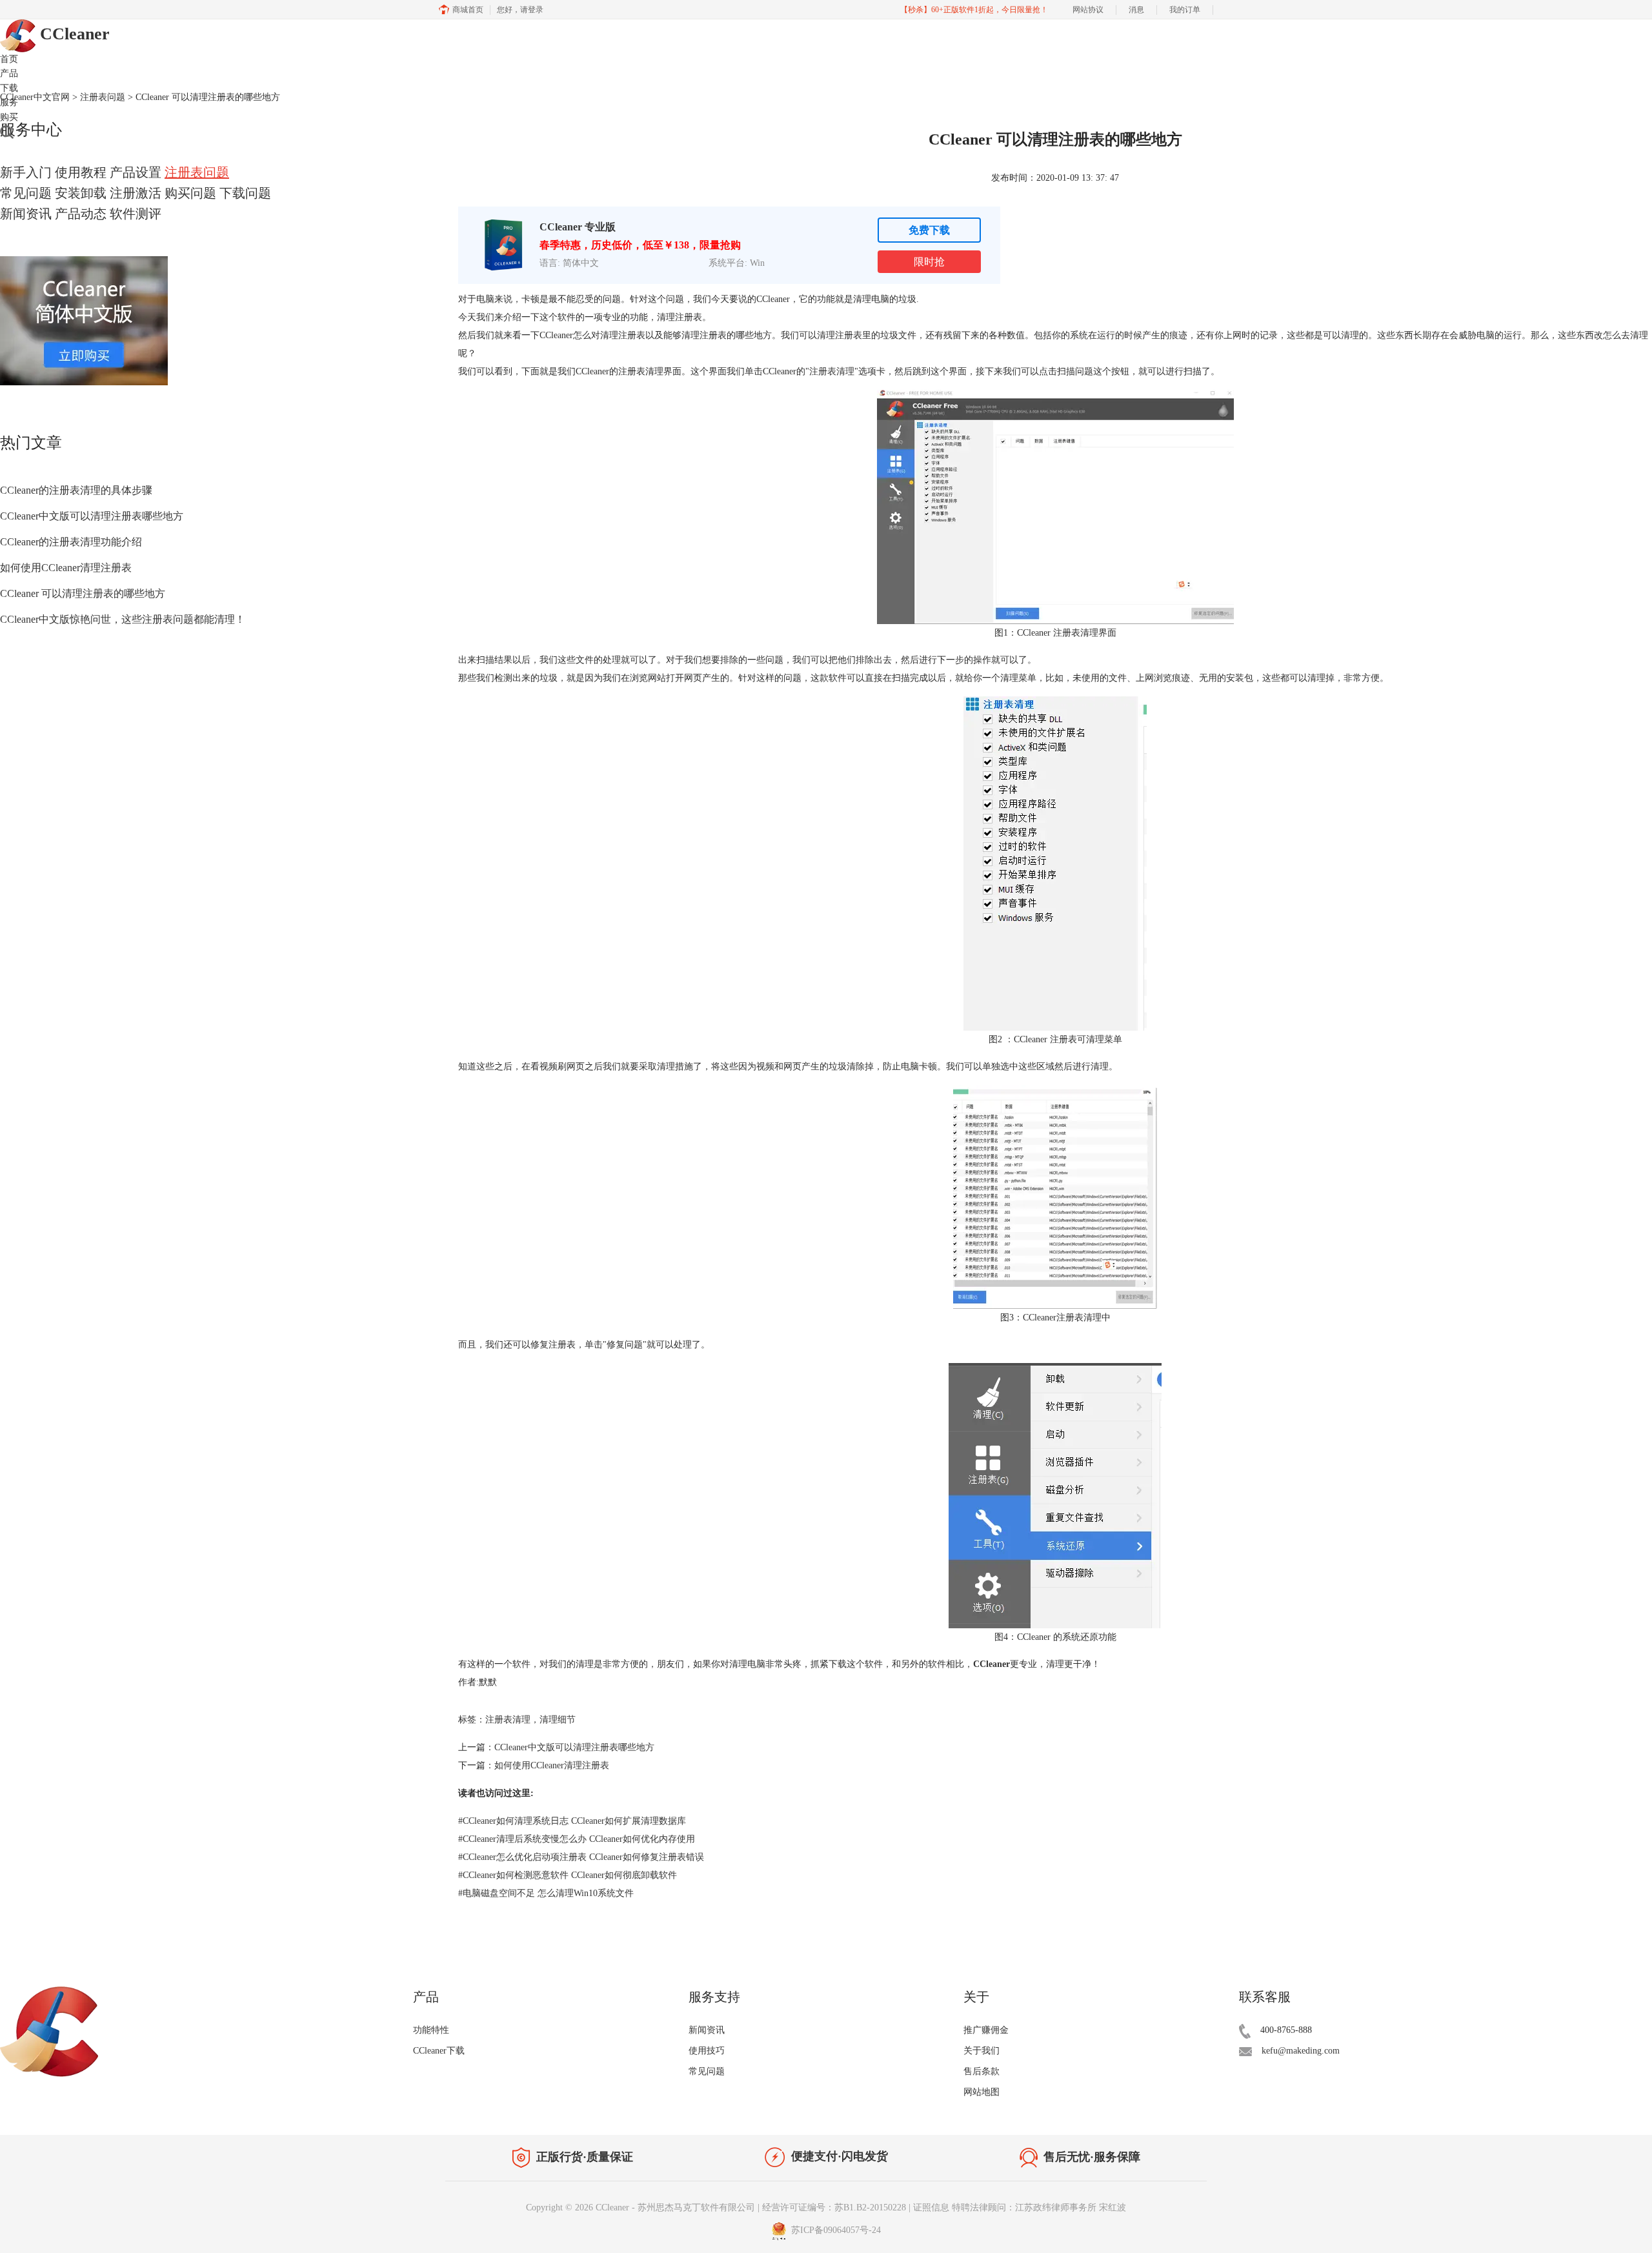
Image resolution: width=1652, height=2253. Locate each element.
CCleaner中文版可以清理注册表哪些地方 (92, 516)
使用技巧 (707, 2051)
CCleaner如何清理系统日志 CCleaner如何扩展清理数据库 (572, 1821)
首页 (9, 59)
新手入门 (26, 172)
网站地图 (982, 2092)
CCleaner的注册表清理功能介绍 (71, 542)
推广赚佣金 (986, 2030)
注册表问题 (197, 172)
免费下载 (929, 230)
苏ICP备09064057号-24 (835, 2230)
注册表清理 (832, 371)
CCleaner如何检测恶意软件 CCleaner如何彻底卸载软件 (568, 1875)
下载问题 (245, 193)
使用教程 (81, 172)
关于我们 (982, 2051)
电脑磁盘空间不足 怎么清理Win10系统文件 (546, 1893)
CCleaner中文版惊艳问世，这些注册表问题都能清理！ (123, 619)
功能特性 (431, 2030)
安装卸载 (81, 193)
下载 (9, 88)
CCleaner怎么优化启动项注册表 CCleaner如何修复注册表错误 (581, 1857)
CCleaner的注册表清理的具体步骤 (76, 490)
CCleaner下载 (439, 2051)
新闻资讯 (26, 214)
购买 (9, 117)
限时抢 (929, 262)
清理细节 (558, 1720)
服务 (9, 102)
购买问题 (190, 193)
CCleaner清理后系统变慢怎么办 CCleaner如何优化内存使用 (577, 1839)
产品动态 (81, 214)
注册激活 (136, 193)
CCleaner (73, 34)
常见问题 (26, 193)
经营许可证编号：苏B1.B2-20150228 (834, 2208)
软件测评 (136, 214)
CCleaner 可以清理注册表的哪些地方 (83, 593)
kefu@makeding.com (1301, 2051)
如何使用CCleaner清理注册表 (66, 568)
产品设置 (136, 172)
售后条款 (982, 2071)
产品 (9, 73)
